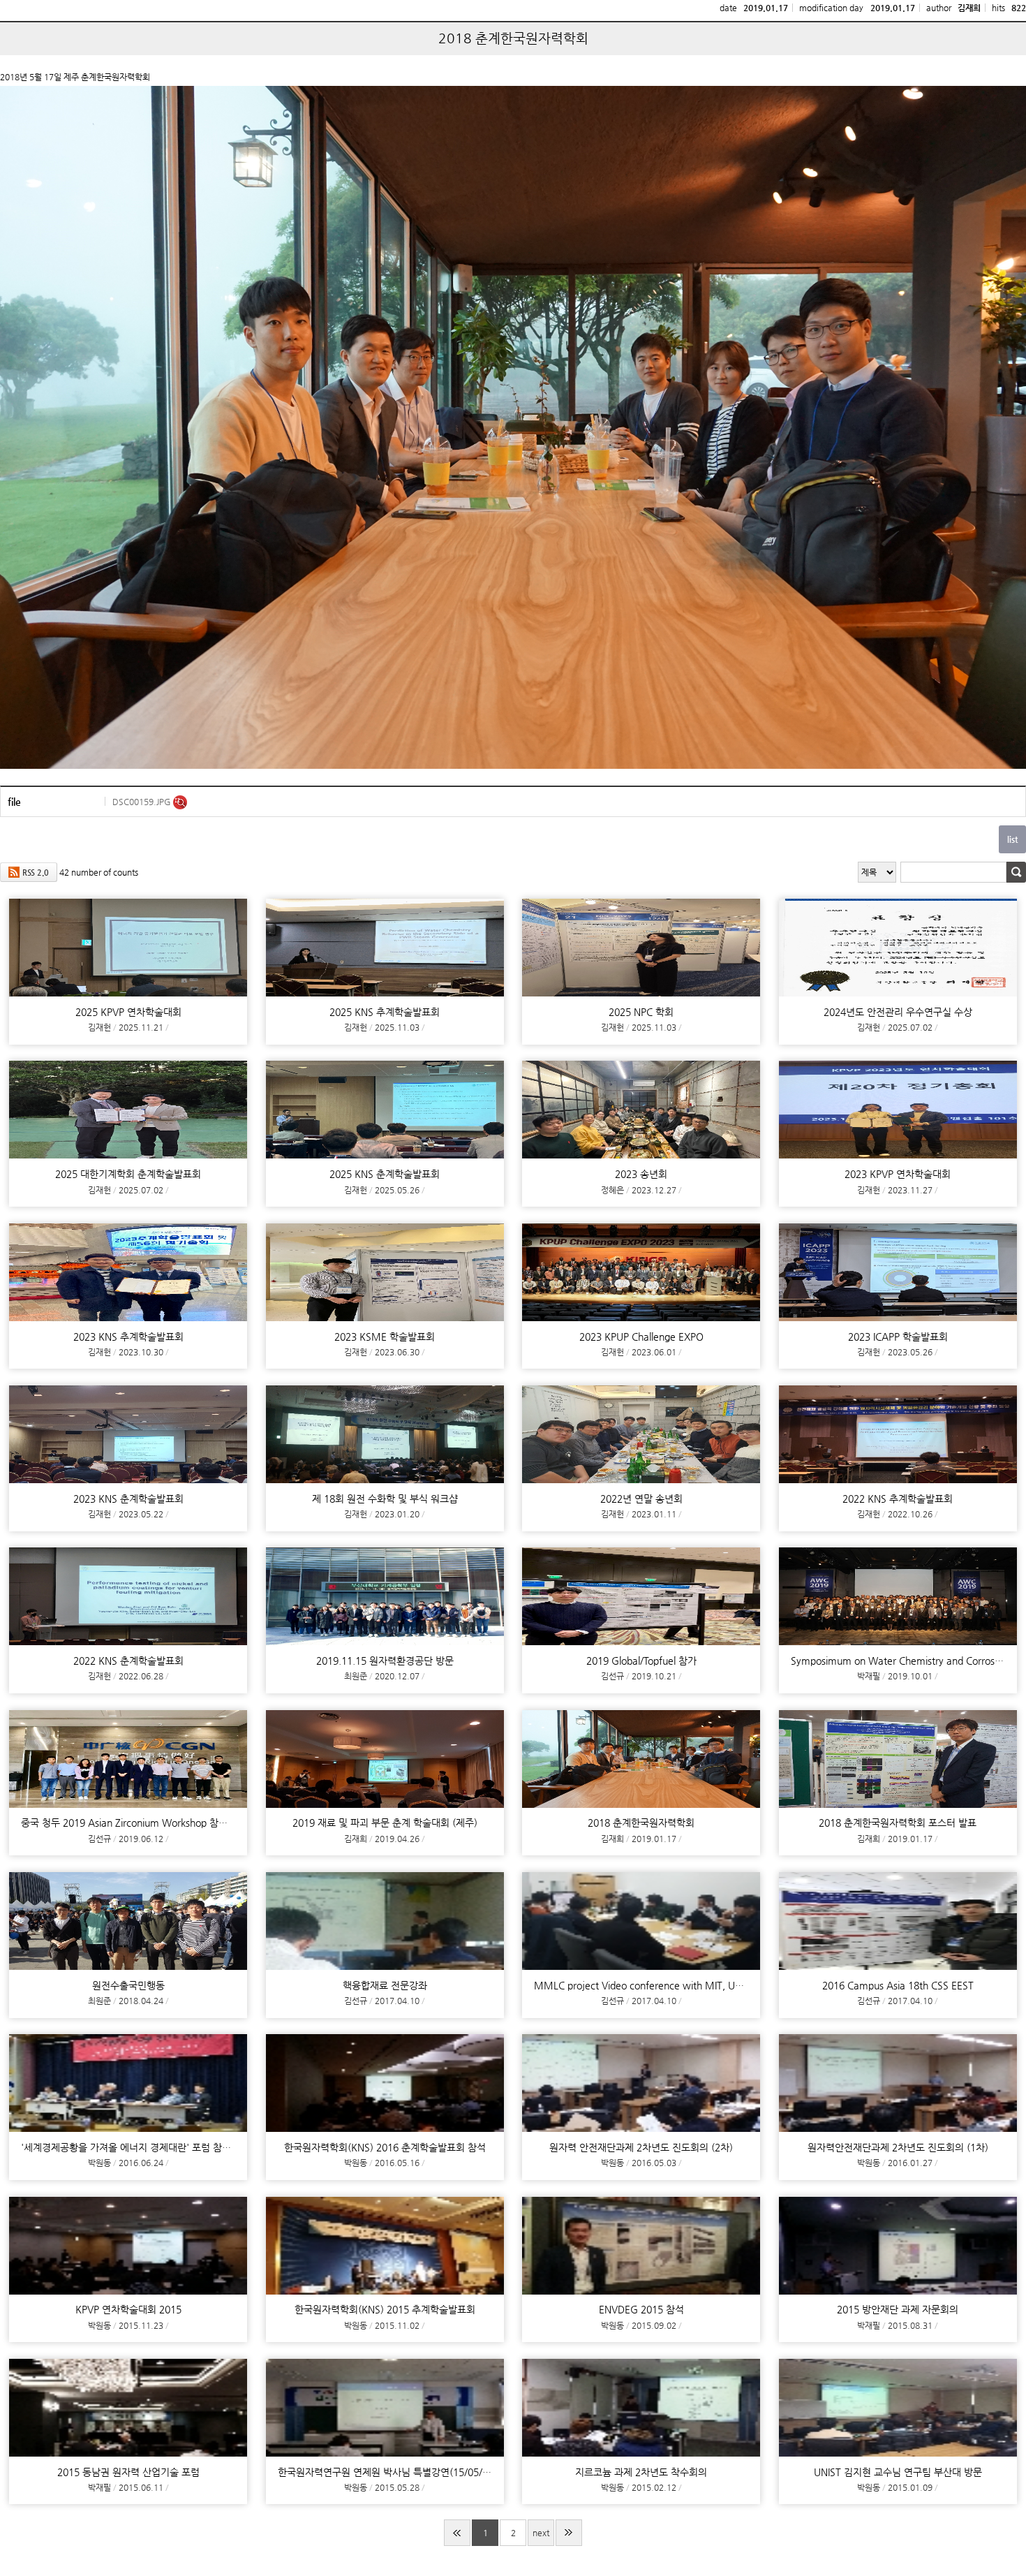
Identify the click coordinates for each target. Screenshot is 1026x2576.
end (569, 2533)
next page (541, 2537)
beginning (457, 2533)
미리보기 (180, 802)
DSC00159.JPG (143, 802)
